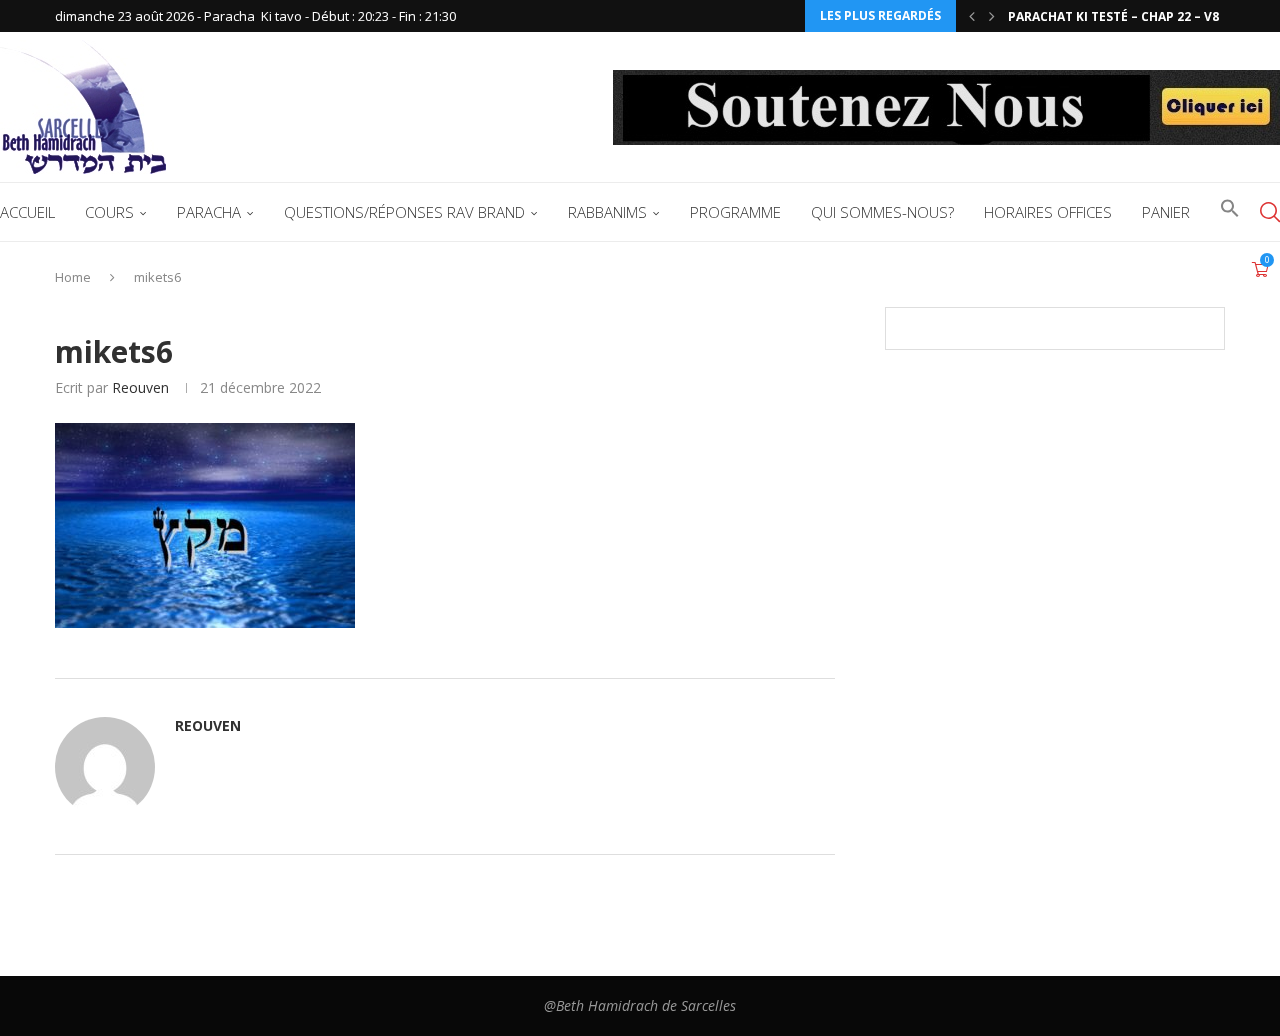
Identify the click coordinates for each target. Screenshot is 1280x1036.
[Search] (1270, 212)
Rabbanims (607, 212)
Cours (109, 212)
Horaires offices (1048, 212)
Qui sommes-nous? (882, 212)
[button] (972, 16)
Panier (1166, 212)
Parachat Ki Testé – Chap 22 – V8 (1113, 16)
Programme (735, 212)
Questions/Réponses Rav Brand (404, 212)
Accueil (27, 212)
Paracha (209, 212)
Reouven (140, 387)
